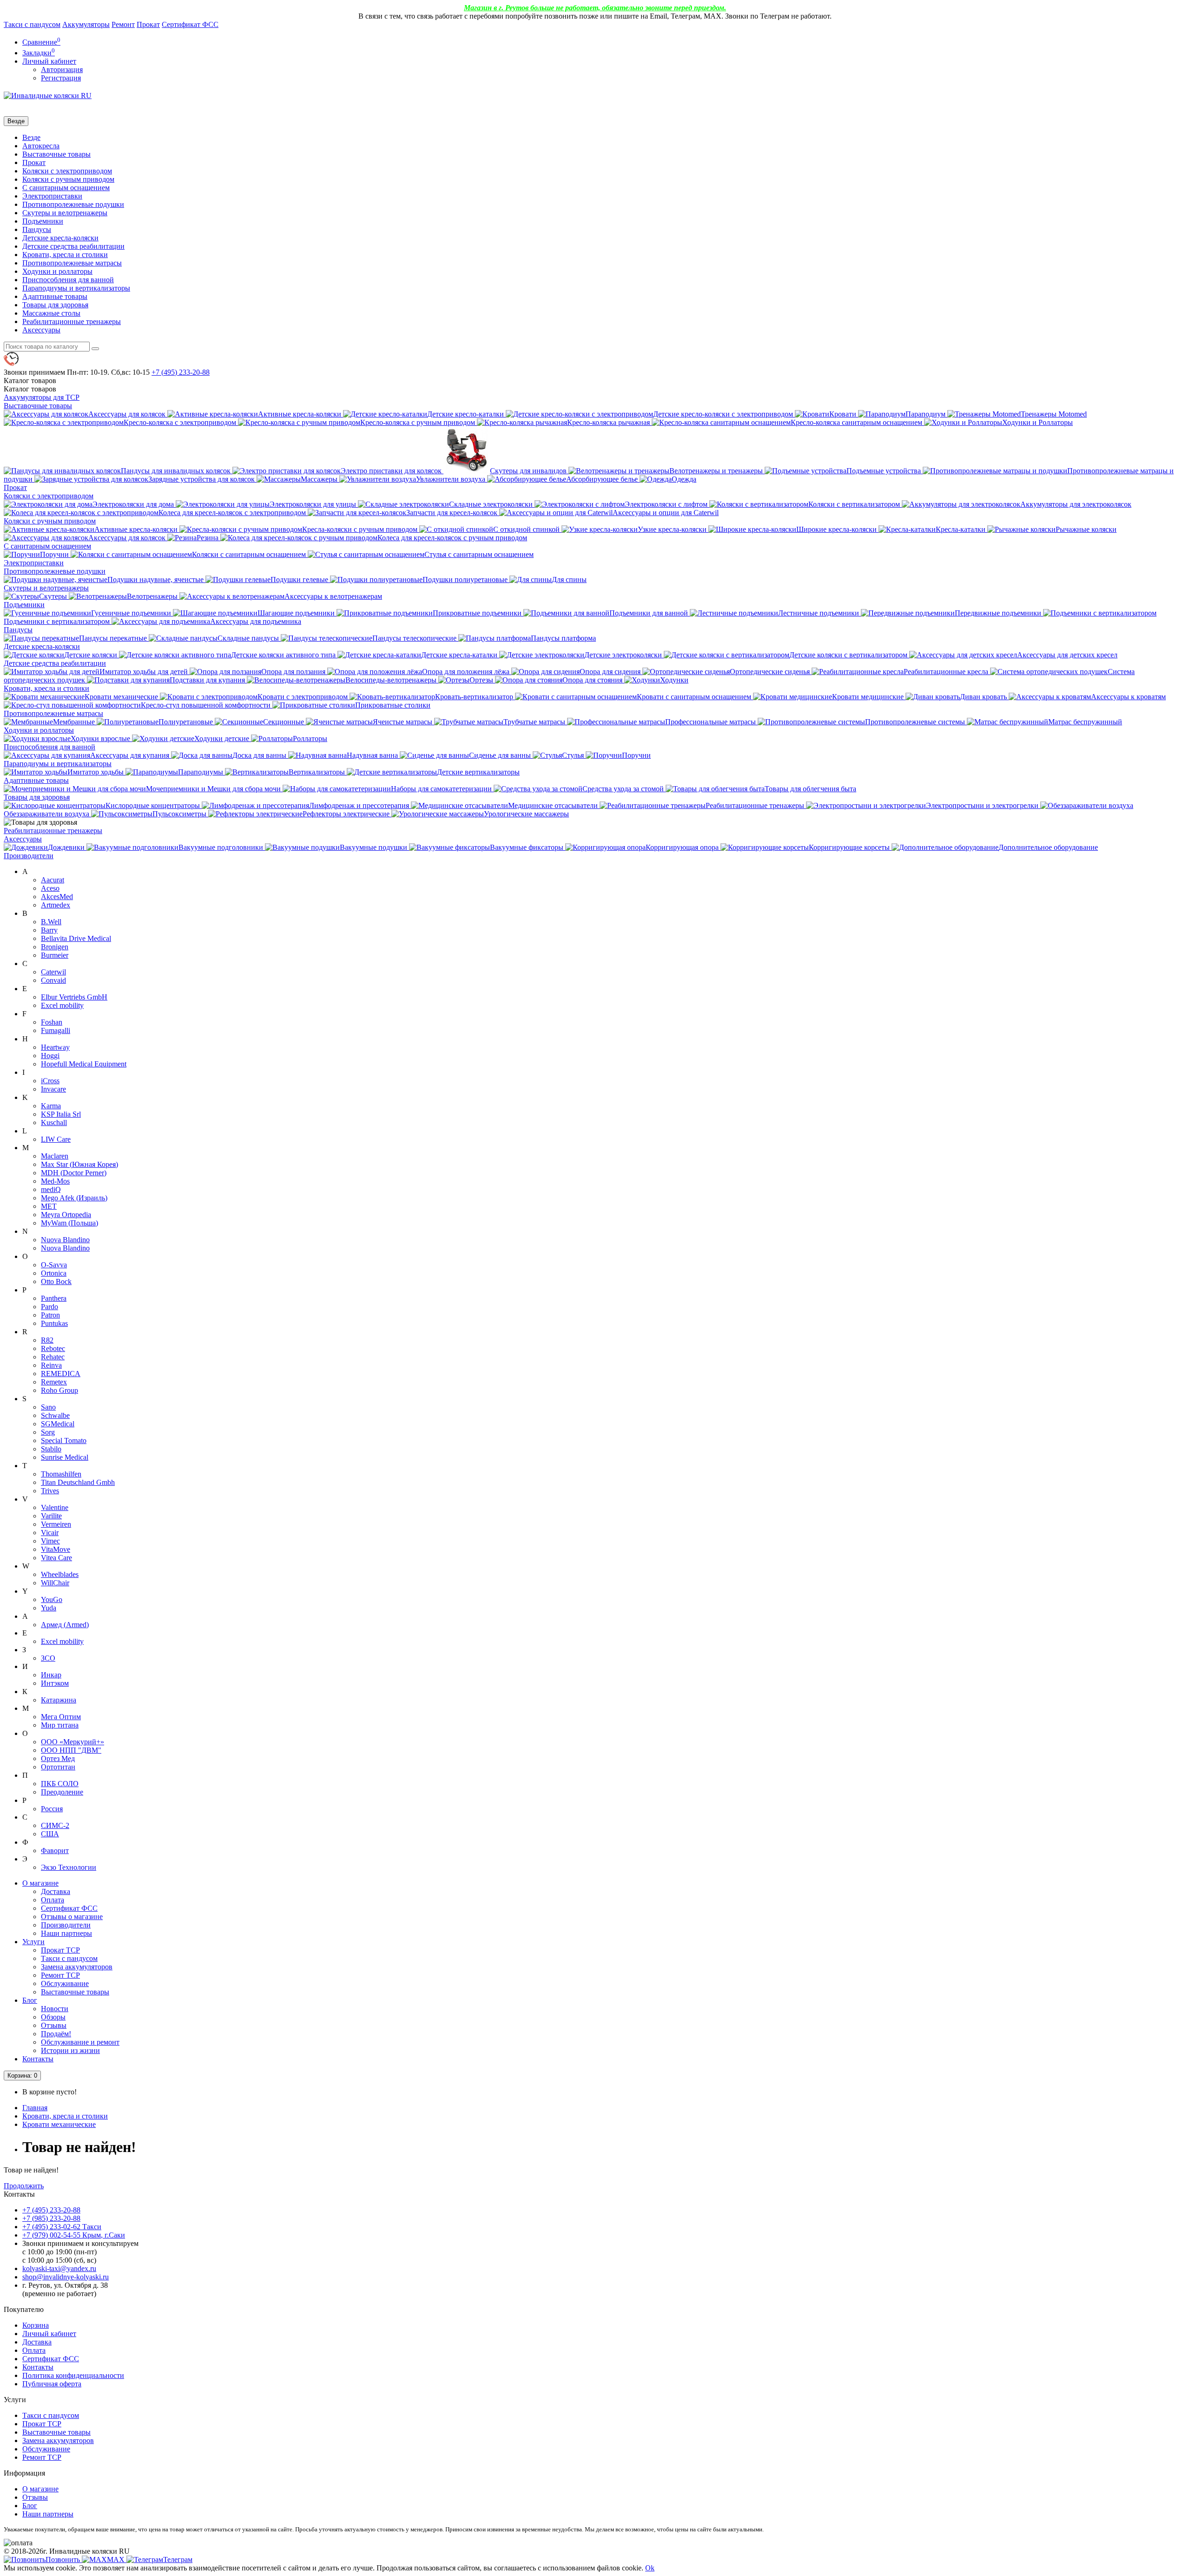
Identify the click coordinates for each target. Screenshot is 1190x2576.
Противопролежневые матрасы (72, 263)
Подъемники (43, 221)
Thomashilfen (61, 1474)
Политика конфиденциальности (73, 2375)
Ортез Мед (58, 1758)
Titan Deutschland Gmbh (78, 1482)
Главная (35, 2108)
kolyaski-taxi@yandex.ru (59, 2268)
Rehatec (53, 1357)
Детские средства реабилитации (73, 246)
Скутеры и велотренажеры (65, 213)
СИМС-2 (55, 1825)
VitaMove (56, 1549)
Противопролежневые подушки (73, 204)
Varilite (51, 1516)
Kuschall (54, 1122)
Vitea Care (56, 1558)
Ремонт (123, 24)
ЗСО (48, 1658)
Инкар (51, 1675)
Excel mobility (62, 1005)
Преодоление (62, 1792)
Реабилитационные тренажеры (72, 321)
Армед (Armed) (65, 1625)
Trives (50, 1491)
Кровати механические (59, 2124)
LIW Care (56, 1139)
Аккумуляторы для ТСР (42, 397)
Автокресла (41, 146)
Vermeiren (56, 1524)
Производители (29, 856)
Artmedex (56, 905)
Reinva (51, 1365)
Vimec (50, 1541)
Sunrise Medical (65, 1457)
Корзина (36, 2325)
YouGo (52, 1599)
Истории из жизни (70, 2050)
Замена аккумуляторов (77, 1967)
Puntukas (54, 1323)
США (50, 1834)
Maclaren (55, 1156)
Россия (52, 1809)
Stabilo (51, 1449)
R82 (47, 1340)
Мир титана (60, 1725)
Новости (55, 2009)
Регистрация (61, 78)
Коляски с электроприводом (67, 171)
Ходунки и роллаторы (57, 271)
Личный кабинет (49, 2334)
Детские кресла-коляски (60, 238)
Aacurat (53, 880)
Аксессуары (41, 330)
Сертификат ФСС (190, 24)
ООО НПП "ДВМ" (71, 1750)
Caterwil (53, 972)
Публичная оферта (52, 2384)
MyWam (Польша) (69, 1223)
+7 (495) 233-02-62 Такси (62, 2227)
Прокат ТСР (60, 1950)
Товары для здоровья (55, 305)
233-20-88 (181, 372)
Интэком (55, 1683)
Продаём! (56, 2034)
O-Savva (54, 1265)
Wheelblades (60, 1574)
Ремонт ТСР (60, 1975)
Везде (31, 137)
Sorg (48, 1432)
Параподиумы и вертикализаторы (76, 288)
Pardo (50, 1307)
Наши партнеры (66, 1933)
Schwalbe (55, 1415)
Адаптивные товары (55, 296)
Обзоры (53, 2017)
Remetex (54, 1382)
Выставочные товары (56, 154)
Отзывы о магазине (72, 1917)
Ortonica (54, 1273)
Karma (51, 1106)
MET (49, 1206)
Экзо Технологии (69, 1867)
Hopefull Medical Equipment (84, 1064)
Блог (30, 2000)
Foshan (52, 1022)
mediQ (51, 1189)
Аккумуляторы (86, 24)
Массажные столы (51, 313)
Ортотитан (58, 1767)
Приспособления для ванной (68, 280)
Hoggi (50, 1056)
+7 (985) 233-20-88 (51, 2218)
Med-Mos (55, 1181)
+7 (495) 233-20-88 (51, 2210)
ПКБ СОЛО (60, 1784)
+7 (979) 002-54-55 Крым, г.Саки (74, 2235)
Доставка (56, 1891)
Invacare (53, 1089)
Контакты (38, 2059)
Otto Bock (56, 1281)
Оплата (53, 1900)
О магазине (40, 1883)
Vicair (50, 1533)
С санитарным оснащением (66, 188)
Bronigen (55, 947)
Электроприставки (52, 196)
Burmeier (55, 955)
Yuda (49, 1608)
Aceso (50, 888)
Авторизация (62, 70)
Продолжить (24, 2186)
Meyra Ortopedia (66, 1215)
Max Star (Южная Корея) (79, 1164)
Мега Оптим (61, 1717)
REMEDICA (61, 1374)
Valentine (55, 1507)
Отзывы (54, 2025)
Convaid (53, 980)
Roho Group (59, 1390)
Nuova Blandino (65, 1240)
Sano (48, 1407)
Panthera (54, 1298)
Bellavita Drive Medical (76, 938)
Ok (650, 2568)
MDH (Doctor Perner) (74, 1173)
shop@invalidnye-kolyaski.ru (66, 2277)
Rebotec (53, 1348)
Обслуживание (65, 1983)
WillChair (55, 1583)
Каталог (30, 389)
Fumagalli (56, 1030)
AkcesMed (57, 897)
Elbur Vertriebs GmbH (74, 997)
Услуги (33, 1942)
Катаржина (59, 1700)
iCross (50, 1081)
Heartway (55, 1047)
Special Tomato (64, 1440)
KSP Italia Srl (61, 1114)
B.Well (51, 922)
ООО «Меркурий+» (73, 1742)
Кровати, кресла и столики (65, 255)
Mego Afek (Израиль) (74, 1198)
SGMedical (58, 1424)
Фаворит (55, 1851)
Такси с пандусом (32, 24)
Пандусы (37, 229)
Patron (50, 1315)
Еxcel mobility (62, 1641)
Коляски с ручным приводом (68, 179)
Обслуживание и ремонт (80, 2042)
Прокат (148, 24)
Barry (49, 930)
